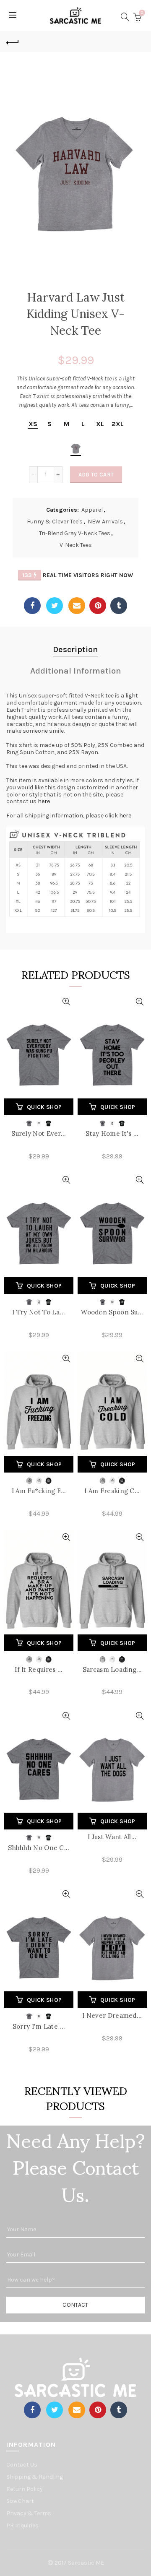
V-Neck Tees (76, 545)
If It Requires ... (39, 1669)
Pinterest (98, 606)
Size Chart (20, 2501)
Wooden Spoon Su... (112, 1312)
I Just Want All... (112, 1837)
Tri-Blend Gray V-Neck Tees (75, 533)
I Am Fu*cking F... (39, 1491)
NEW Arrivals (105, 522)
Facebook (32, 606)
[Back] (13, 42)
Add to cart (96, 475)
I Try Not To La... (39, 1312)
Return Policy (25, 2489)
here (44, 801)
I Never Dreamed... (112, 2015)
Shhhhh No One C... (39, 1848)
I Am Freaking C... (112, 1491)
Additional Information (76, 671)
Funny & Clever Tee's (55, 522)
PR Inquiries (22, 2525)
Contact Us (22, 2465)
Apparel (92, 510)
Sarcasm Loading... (112, 1669)
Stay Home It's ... (112, 1133)
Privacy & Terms (29, 2513)
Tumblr (119, 606)
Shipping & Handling (35, 2477)
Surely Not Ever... (39, 1133)
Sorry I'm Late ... (39, 2026)
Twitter (55, 606)
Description (75, 649)
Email (77, 606)
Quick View (66, 1002)
